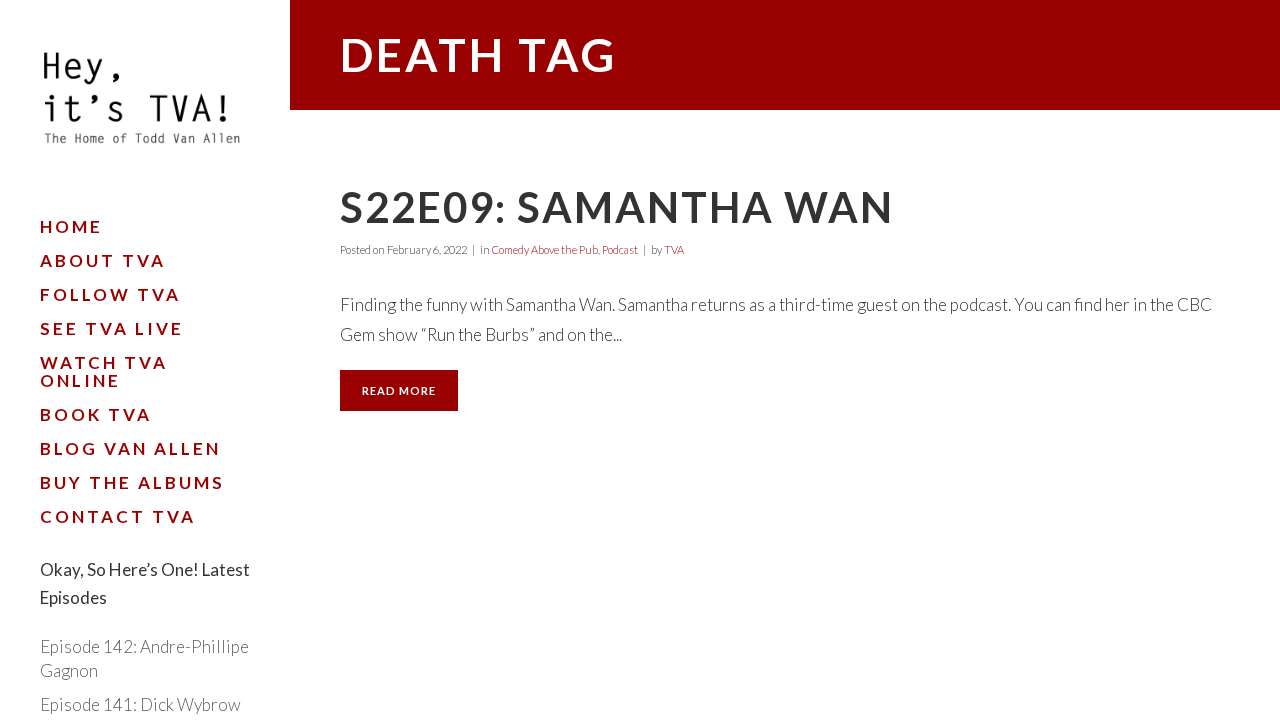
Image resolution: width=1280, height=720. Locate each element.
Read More (399, 390)
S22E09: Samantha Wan (617, 207)
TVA (674, 249)
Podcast (620, 249)
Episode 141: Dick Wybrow (140, 704)
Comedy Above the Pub (545, 249)
